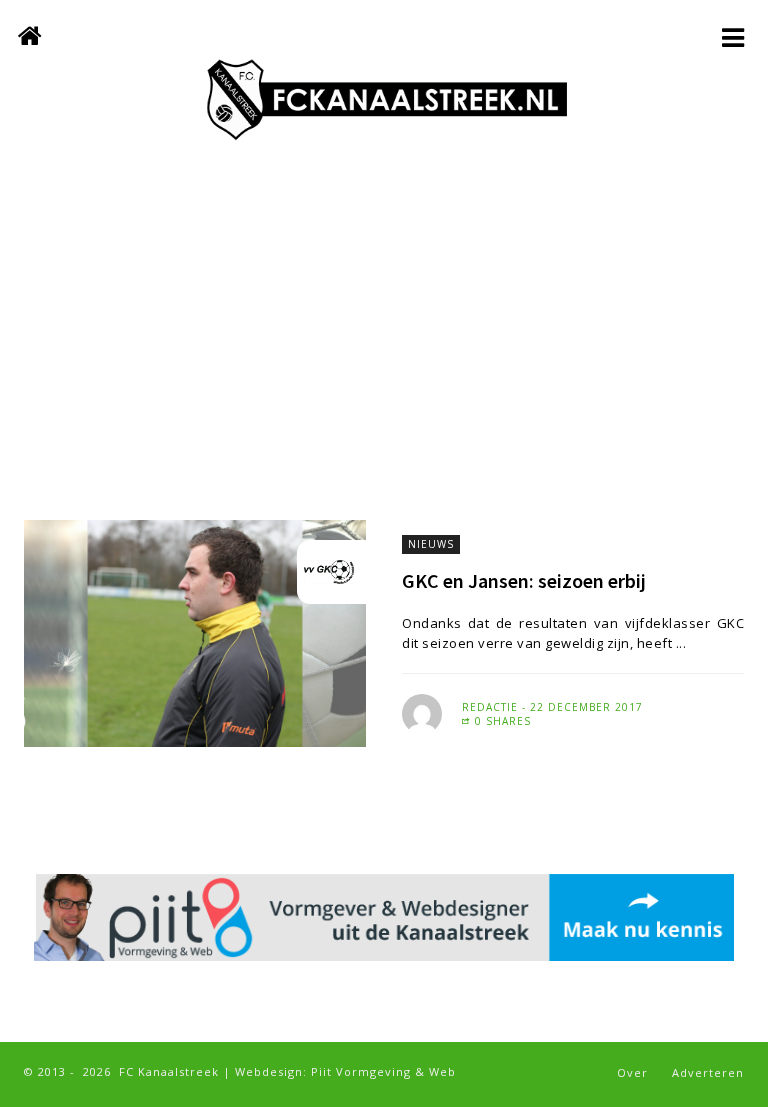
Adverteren (708, 1072)
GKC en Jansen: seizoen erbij (524, 580)
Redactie (490, 707)
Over (632, 1072)
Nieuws (431, 544)
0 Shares (501, 721)
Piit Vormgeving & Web (383, 1071)
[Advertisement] (384, 350)
